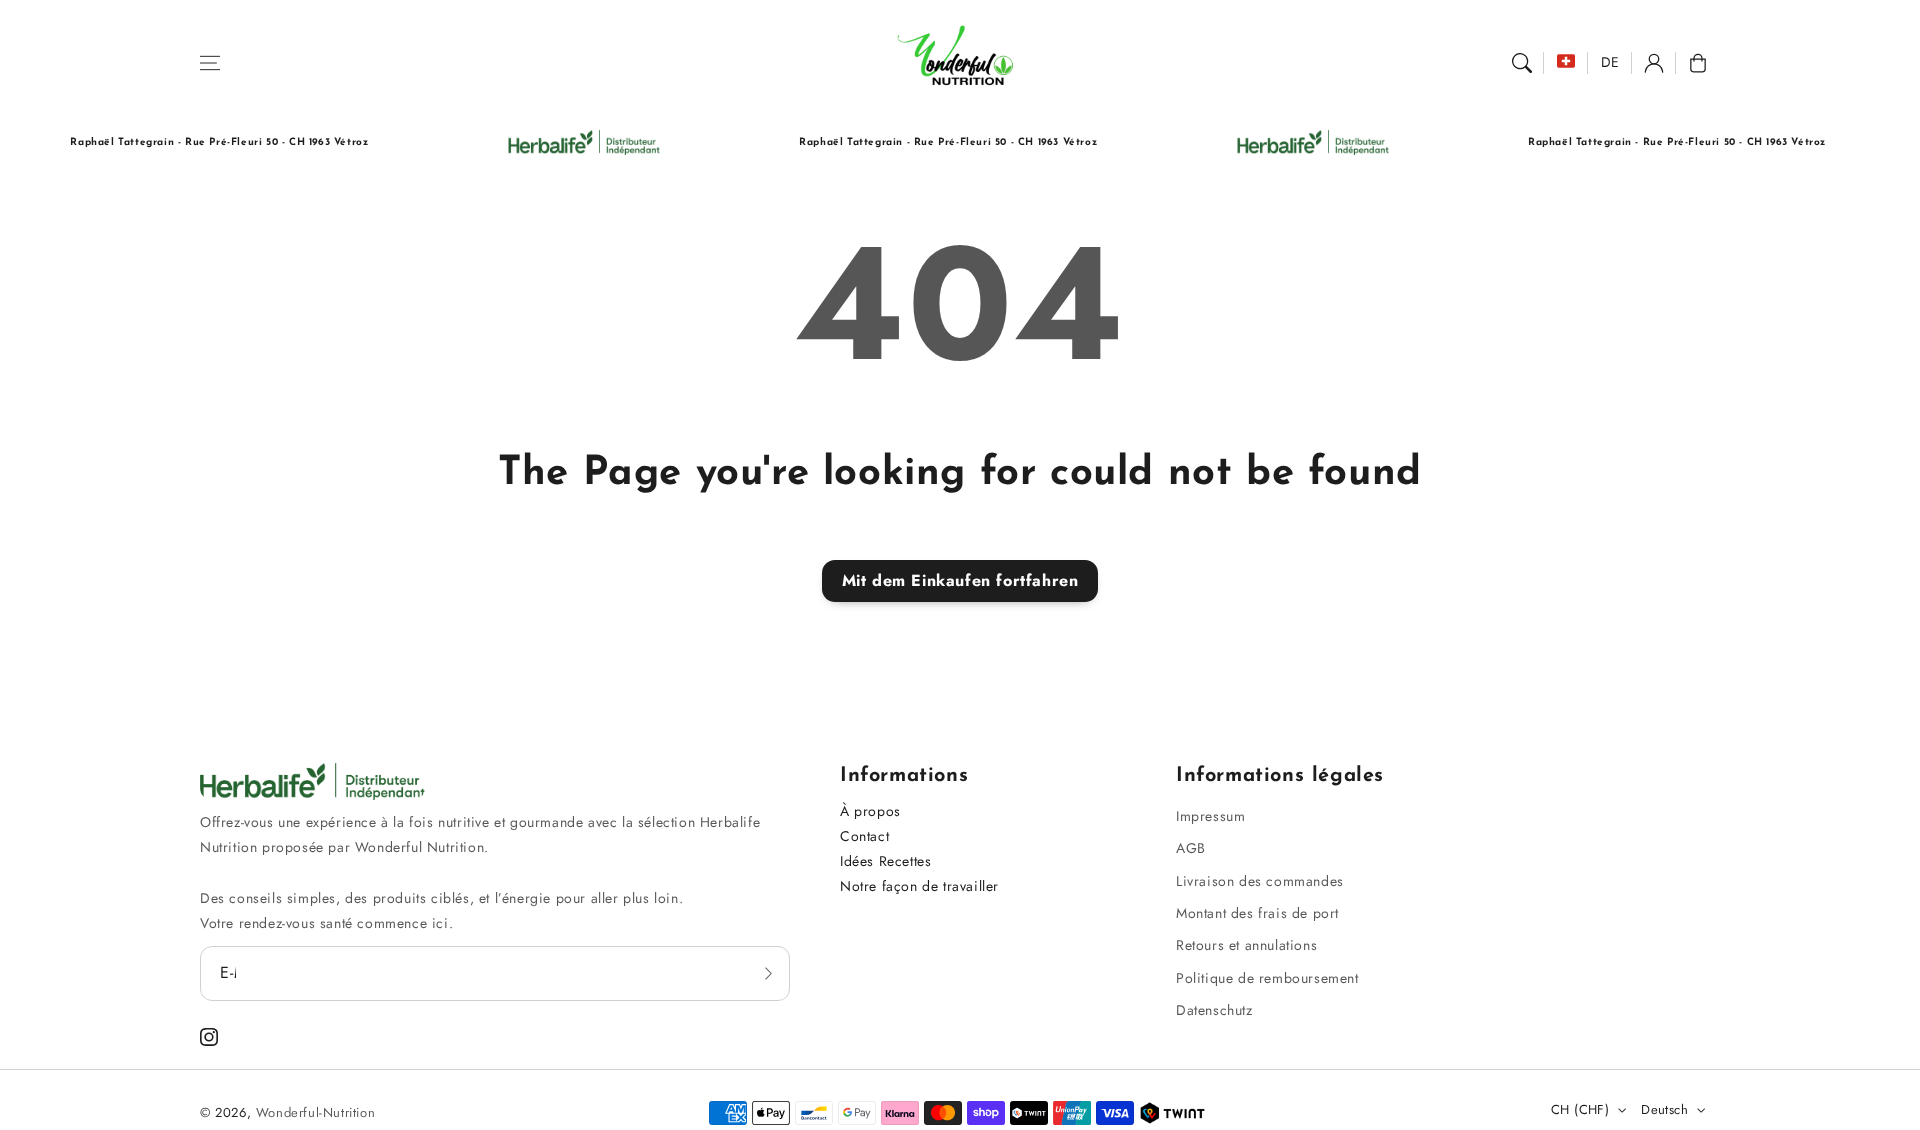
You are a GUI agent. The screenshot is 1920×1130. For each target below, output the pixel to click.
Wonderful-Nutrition (315, 1112)
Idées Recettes (885, 861)
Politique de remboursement (1267, 978)
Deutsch (1664, 1109)
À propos (870, 811)
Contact (864, 836)
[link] (556, 142)
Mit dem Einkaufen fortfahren (960, 580)
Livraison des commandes (1260, 881)
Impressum (1210, 816)
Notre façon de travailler (919, 886)
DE (1610, 62)
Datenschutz (1214, 1010)
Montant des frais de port (1257, 913)
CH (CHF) (1580, 1109)
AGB (1191, 848)
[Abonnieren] (768, 973)
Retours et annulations (1246, 945)
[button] (210, 63)
